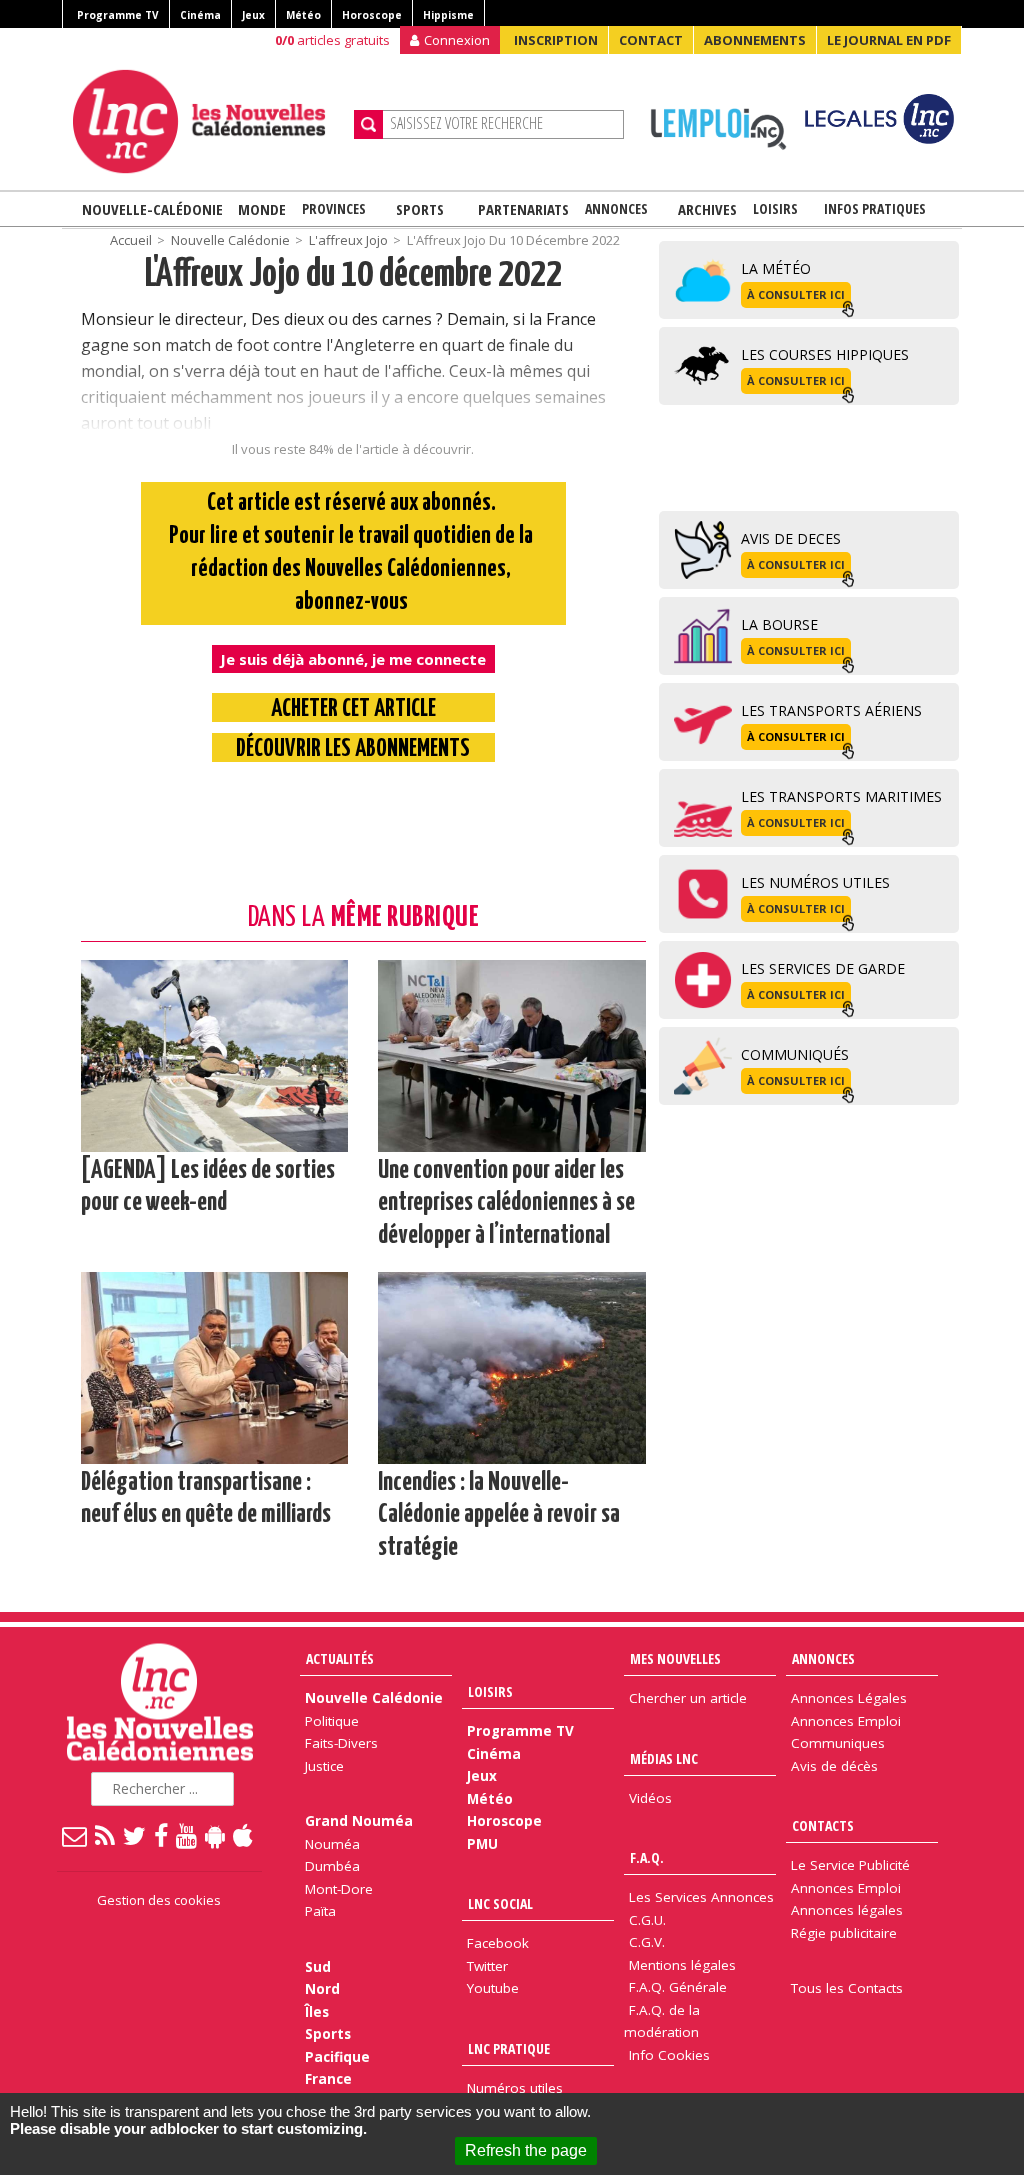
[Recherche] (368, 124)
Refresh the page (526, 2150)
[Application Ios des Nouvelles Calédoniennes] (244, 1835)
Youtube (493, 1988)
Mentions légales (682, 1965)
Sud (318, 1967)
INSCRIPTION (556, 40)
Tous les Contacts (847, 1988)
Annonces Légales (849, 1698)
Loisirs (775, 208)
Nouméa (332, 1844)
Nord (322, 1989)
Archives (707, 209)
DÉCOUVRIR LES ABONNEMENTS (353, 749)
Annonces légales (847, 1910)
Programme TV (118, 15)
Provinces (334, 208)
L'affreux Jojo (348, 240)
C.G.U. (647, 1920)
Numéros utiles (515, 2088)
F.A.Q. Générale (678, 1987)
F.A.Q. (647, 1857)
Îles (317, 2012)
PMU (482, 1844)
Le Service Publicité (850, 1865)
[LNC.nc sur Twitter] (135, 1835)
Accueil (131, 240)
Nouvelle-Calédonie (152, 209)
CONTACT (651, 40)
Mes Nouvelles (675, 1658)
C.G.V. (647, 1942)
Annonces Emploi (846, 1721)
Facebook (498, 1943)
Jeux (253, 15)
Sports (420, 209)
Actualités (340, 1658)
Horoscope (372, 15)
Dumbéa (332, 1866)
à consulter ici (796, 294)
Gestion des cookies (159, 1900)
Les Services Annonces (701, 1897)
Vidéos (650, 1798)
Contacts (823, 1825)
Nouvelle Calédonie (230, 240)
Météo (303, 15)
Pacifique (337, 2057)
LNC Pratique (509, 2048)
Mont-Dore (339, 1889)
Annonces (616, 208)
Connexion (457, 40)
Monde (262, 209)
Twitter (487, 1966)
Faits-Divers (341, 1743)
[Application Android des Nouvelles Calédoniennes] (216, 1835)
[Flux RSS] (106, 1835)
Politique (332, 1721)
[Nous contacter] (75, 1835)
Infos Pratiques (875, 208)
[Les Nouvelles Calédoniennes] (206, 122)
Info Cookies (669, 2055)
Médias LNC (664, 1758)
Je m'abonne (757, 55)
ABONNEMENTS (755, 40)
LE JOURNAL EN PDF (889, 40)
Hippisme (448, 15)
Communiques (838, 1743)
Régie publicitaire (844, 1933)
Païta (320, 1911)
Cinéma (200, 15)
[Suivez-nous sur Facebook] (162, 1835)
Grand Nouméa (359, 1821)
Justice (324, 1766)
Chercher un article (688, 1698)
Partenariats (523, 209)
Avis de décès (834, 1766)
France (328, 2079)
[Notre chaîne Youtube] (187, 1835)
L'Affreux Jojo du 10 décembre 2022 (353, 275)
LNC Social (500, 1903)
